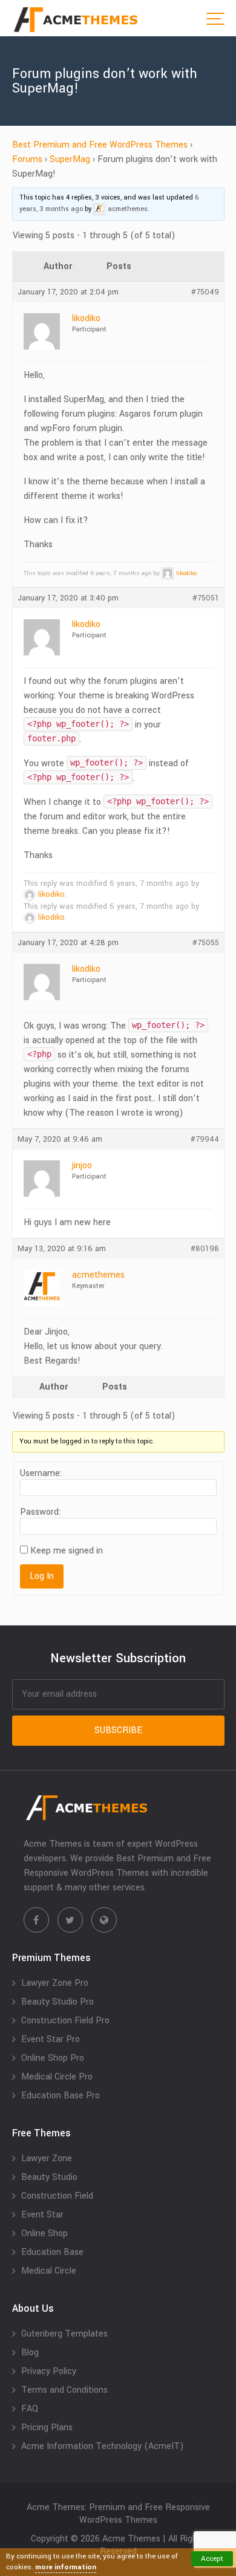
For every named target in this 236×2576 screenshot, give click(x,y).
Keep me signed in (67, 1551)
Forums (27, 159)
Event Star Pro (51, 2039)
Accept (212, 2559)
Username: (41, 1474)
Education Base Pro (61, 2096)
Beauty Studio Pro (57, 2002)
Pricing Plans (47, 2428)
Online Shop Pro (53, 2058)
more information (66, 2567)
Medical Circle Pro (57, 2077)
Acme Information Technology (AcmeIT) (103, 2446)
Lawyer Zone (47, 2158)
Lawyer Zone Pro (55, 1983)
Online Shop (44, 2233)
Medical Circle (49, 2271)
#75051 (206, 598)
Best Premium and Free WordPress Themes (100, 145)
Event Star (42, 2215)
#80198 (205, 1249)
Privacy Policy (49, 2371)
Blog (30, 2353)
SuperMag (70, 159)
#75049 (205, 292)
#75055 (206, 943)
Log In (42, 1576)
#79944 (205, 1139)
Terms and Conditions (64, 2390)
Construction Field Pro (65, 2021)
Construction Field (57, 2196)
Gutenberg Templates (64, 2334)
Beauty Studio (49, 2177)
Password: (40, 1512)
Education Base (52, 2252)
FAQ (30, 2409)
